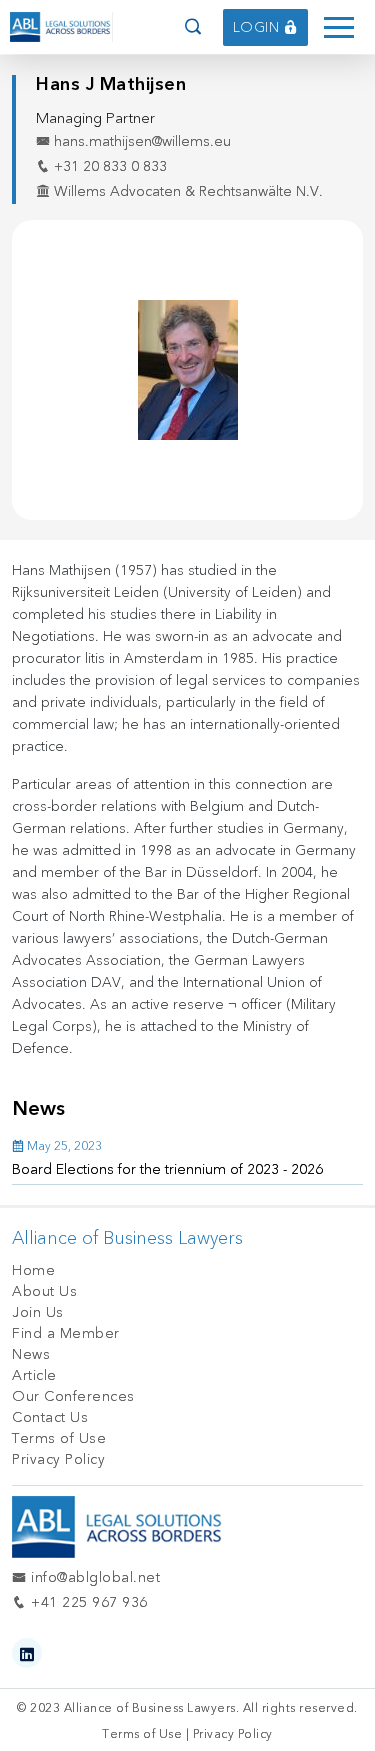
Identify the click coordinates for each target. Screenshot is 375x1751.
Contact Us (50, 1417)
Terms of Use (59, 1438)
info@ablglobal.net (93, 1577)
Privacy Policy (58, 1459)
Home (33, 1270)
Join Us (38, 1312)
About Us (44, 1291)
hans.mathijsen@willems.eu (140, 141)
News (31, 1354)
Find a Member (66, 1333)
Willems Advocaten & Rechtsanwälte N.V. (186, 191)
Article (34, 1375)
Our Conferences (73, 1396)
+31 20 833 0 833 (108, 166)
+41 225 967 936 (87, 1602)
